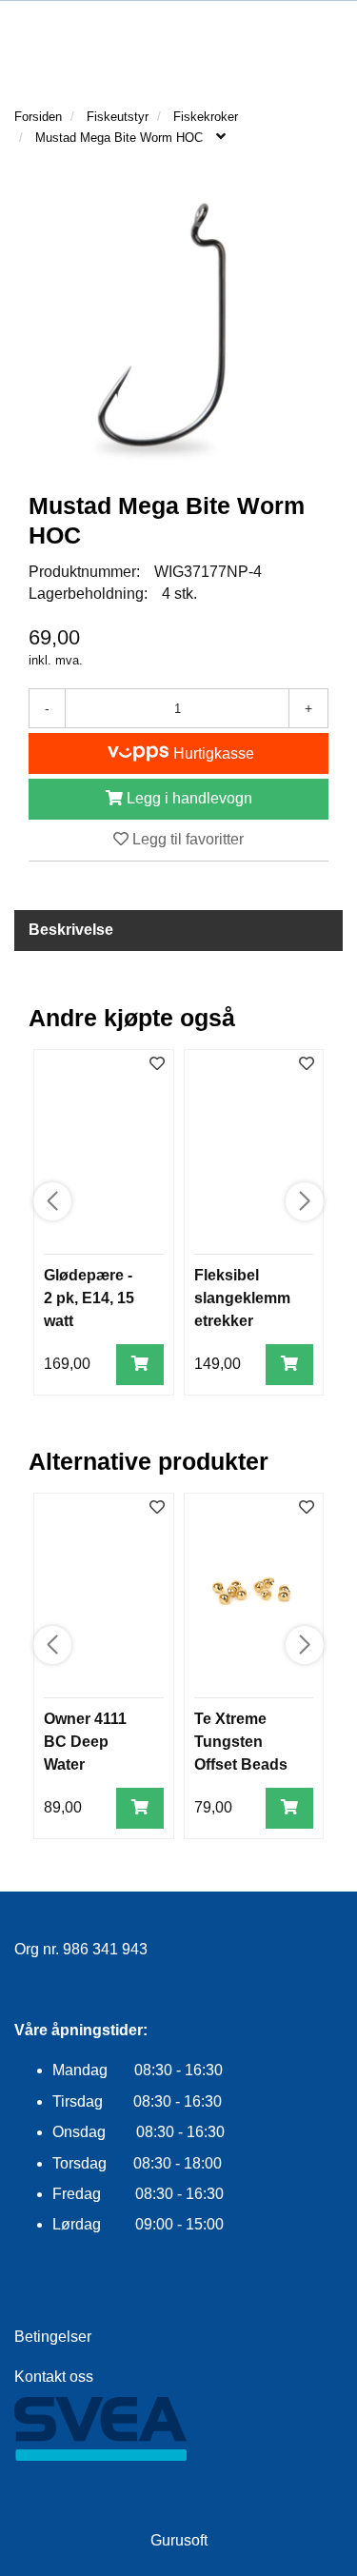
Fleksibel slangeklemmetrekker (242, 1298)
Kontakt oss (54, 2377)
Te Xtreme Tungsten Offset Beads (241, 1742)
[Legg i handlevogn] (140, 1365)
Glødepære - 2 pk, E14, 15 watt (89, 1298)
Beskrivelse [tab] (71, 930)
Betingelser (53, 2337)
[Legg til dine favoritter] (157, 1065)
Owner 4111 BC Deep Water (85, 1742)
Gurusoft (179, 2540)
